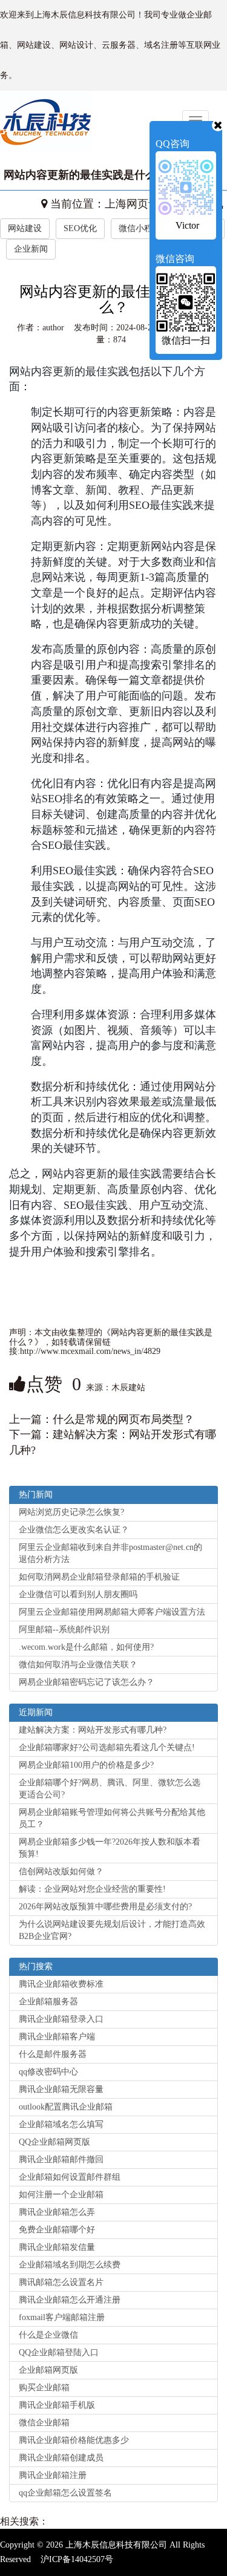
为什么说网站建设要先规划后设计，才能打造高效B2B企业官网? (112, 1930)
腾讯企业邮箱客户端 (57, 2037)
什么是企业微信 (48, 2335)
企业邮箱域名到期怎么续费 (70, 2265)
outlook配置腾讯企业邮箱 (66, 2107)
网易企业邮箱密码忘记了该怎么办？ (87, 1682)
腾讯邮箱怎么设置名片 (61, 2282)
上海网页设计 (137, 204)
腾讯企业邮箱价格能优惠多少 (74, 2440)
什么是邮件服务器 (53, 2054)
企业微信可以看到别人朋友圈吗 (78, 1594)
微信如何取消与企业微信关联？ (78, 1665)
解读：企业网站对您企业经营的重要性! (92, 1889)
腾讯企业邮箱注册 (53, 2475)
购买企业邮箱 (44, 2388)
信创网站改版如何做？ (61, 1872)
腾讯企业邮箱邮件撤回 (61, 2159)
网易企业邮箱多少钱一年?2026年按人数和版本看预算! (110, 1848)
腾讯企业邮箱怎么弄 (57, 2212)
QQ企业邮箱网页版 (54, 2142)
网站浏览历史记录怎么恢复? (71, 1512)
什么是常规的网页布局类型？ (123, 1419)
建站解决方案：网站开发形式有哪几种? (93, 1730)
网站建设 (25, 228)
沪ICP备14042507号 (77, 2559)
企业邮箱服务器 (48, 2002)
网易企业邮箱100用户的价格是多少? (86, 1765)
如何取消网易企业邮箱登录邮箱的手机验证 (99, 1577)
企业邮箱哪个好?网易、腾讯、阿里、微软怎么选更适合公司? (110, 1789)
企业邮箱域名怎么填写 (61, 2124)
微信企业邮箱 (44, 2423)
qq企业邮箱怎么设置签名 (65, 2493)
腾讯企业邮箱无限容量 (61, 2089)
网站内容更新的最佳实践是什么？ (85, 175)
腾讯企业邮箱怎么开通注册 (70, 2300)
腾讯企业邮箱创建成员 (61, 2458)
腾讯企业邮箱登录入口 (61, 2019)
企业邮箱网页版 (48, 2370)
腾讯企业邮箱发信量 (57, 2247)
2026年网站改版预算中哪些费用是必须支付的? (105, 1907)
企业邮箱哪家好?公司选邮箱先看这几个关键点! (107, 1747)
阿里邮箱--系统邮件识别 (64, 1630)
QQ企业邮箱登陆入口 (59, 2352)
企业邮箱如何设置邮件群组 (70, 2177)
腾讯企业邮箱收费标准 (61, 1984)
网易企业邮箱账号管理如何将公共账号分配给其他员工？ (112, 1818)
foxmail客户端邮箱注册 (62, 2317)
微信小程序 (140, 228)
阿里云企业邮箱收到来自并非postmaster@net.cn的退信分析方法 (110, 1553)
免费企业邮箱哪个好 (57, 2230)
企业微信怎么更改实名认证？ (74, 1530)
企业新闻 (31, 249)
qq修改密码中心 (48, 2072)
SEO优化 (80, 228)
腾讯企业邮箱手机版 (57, 2405)
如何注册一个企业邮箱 (61, 2195)
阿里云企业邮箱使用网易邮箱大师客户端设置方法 (112, 1612)
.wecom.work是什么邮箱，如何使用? (86, 1647)
